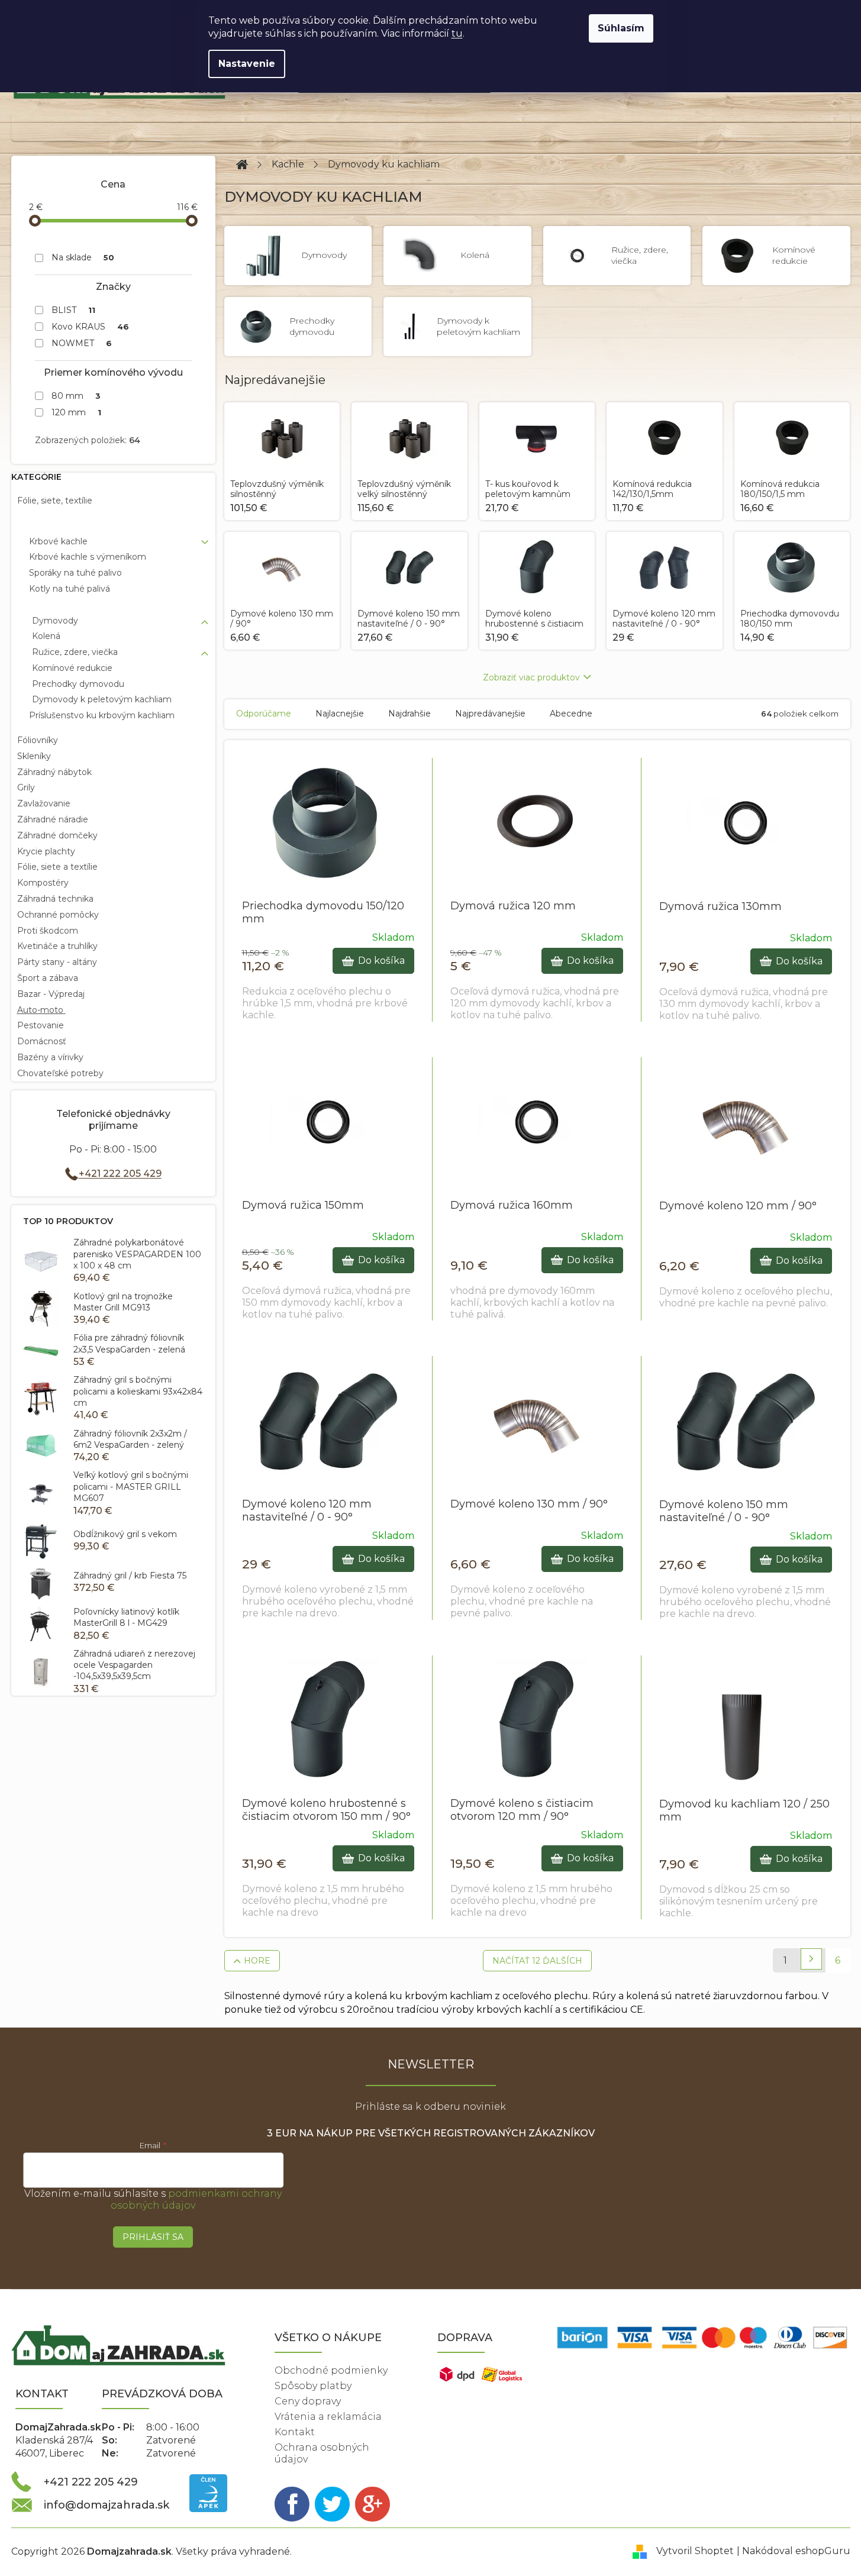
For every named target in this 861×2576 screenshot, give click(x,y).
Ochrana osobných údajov (322, 2453)
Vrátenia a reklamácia (328, 2417)
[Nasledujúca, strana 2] (811, 1959)
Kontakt (295, 2432)
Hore (257, 1961)
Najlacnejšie (340, 714)
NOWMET (82, 343)
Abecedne (571, 714)
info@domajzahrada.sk (107, 2505)
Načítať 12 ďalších (537, 1961)
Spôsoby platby (313, 2386)
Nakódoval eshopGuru (796, 2551)
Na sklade (83, 257)
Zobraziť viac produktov (531, 677)
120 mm (77, 412)
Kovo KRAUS (91, 327)
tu (457, 33)
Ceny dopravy (308, 2401)
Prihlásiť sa (153, 2237)
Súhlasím (621, 28)
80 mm (76, 396)
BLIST (74, 310)
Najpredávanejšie (490, 714)
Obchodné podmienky (331, 2370)
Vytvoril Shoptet (695, 2551)
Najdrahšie (409, 714)
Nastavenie (247, 64)
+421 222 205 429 (120, 1174)
